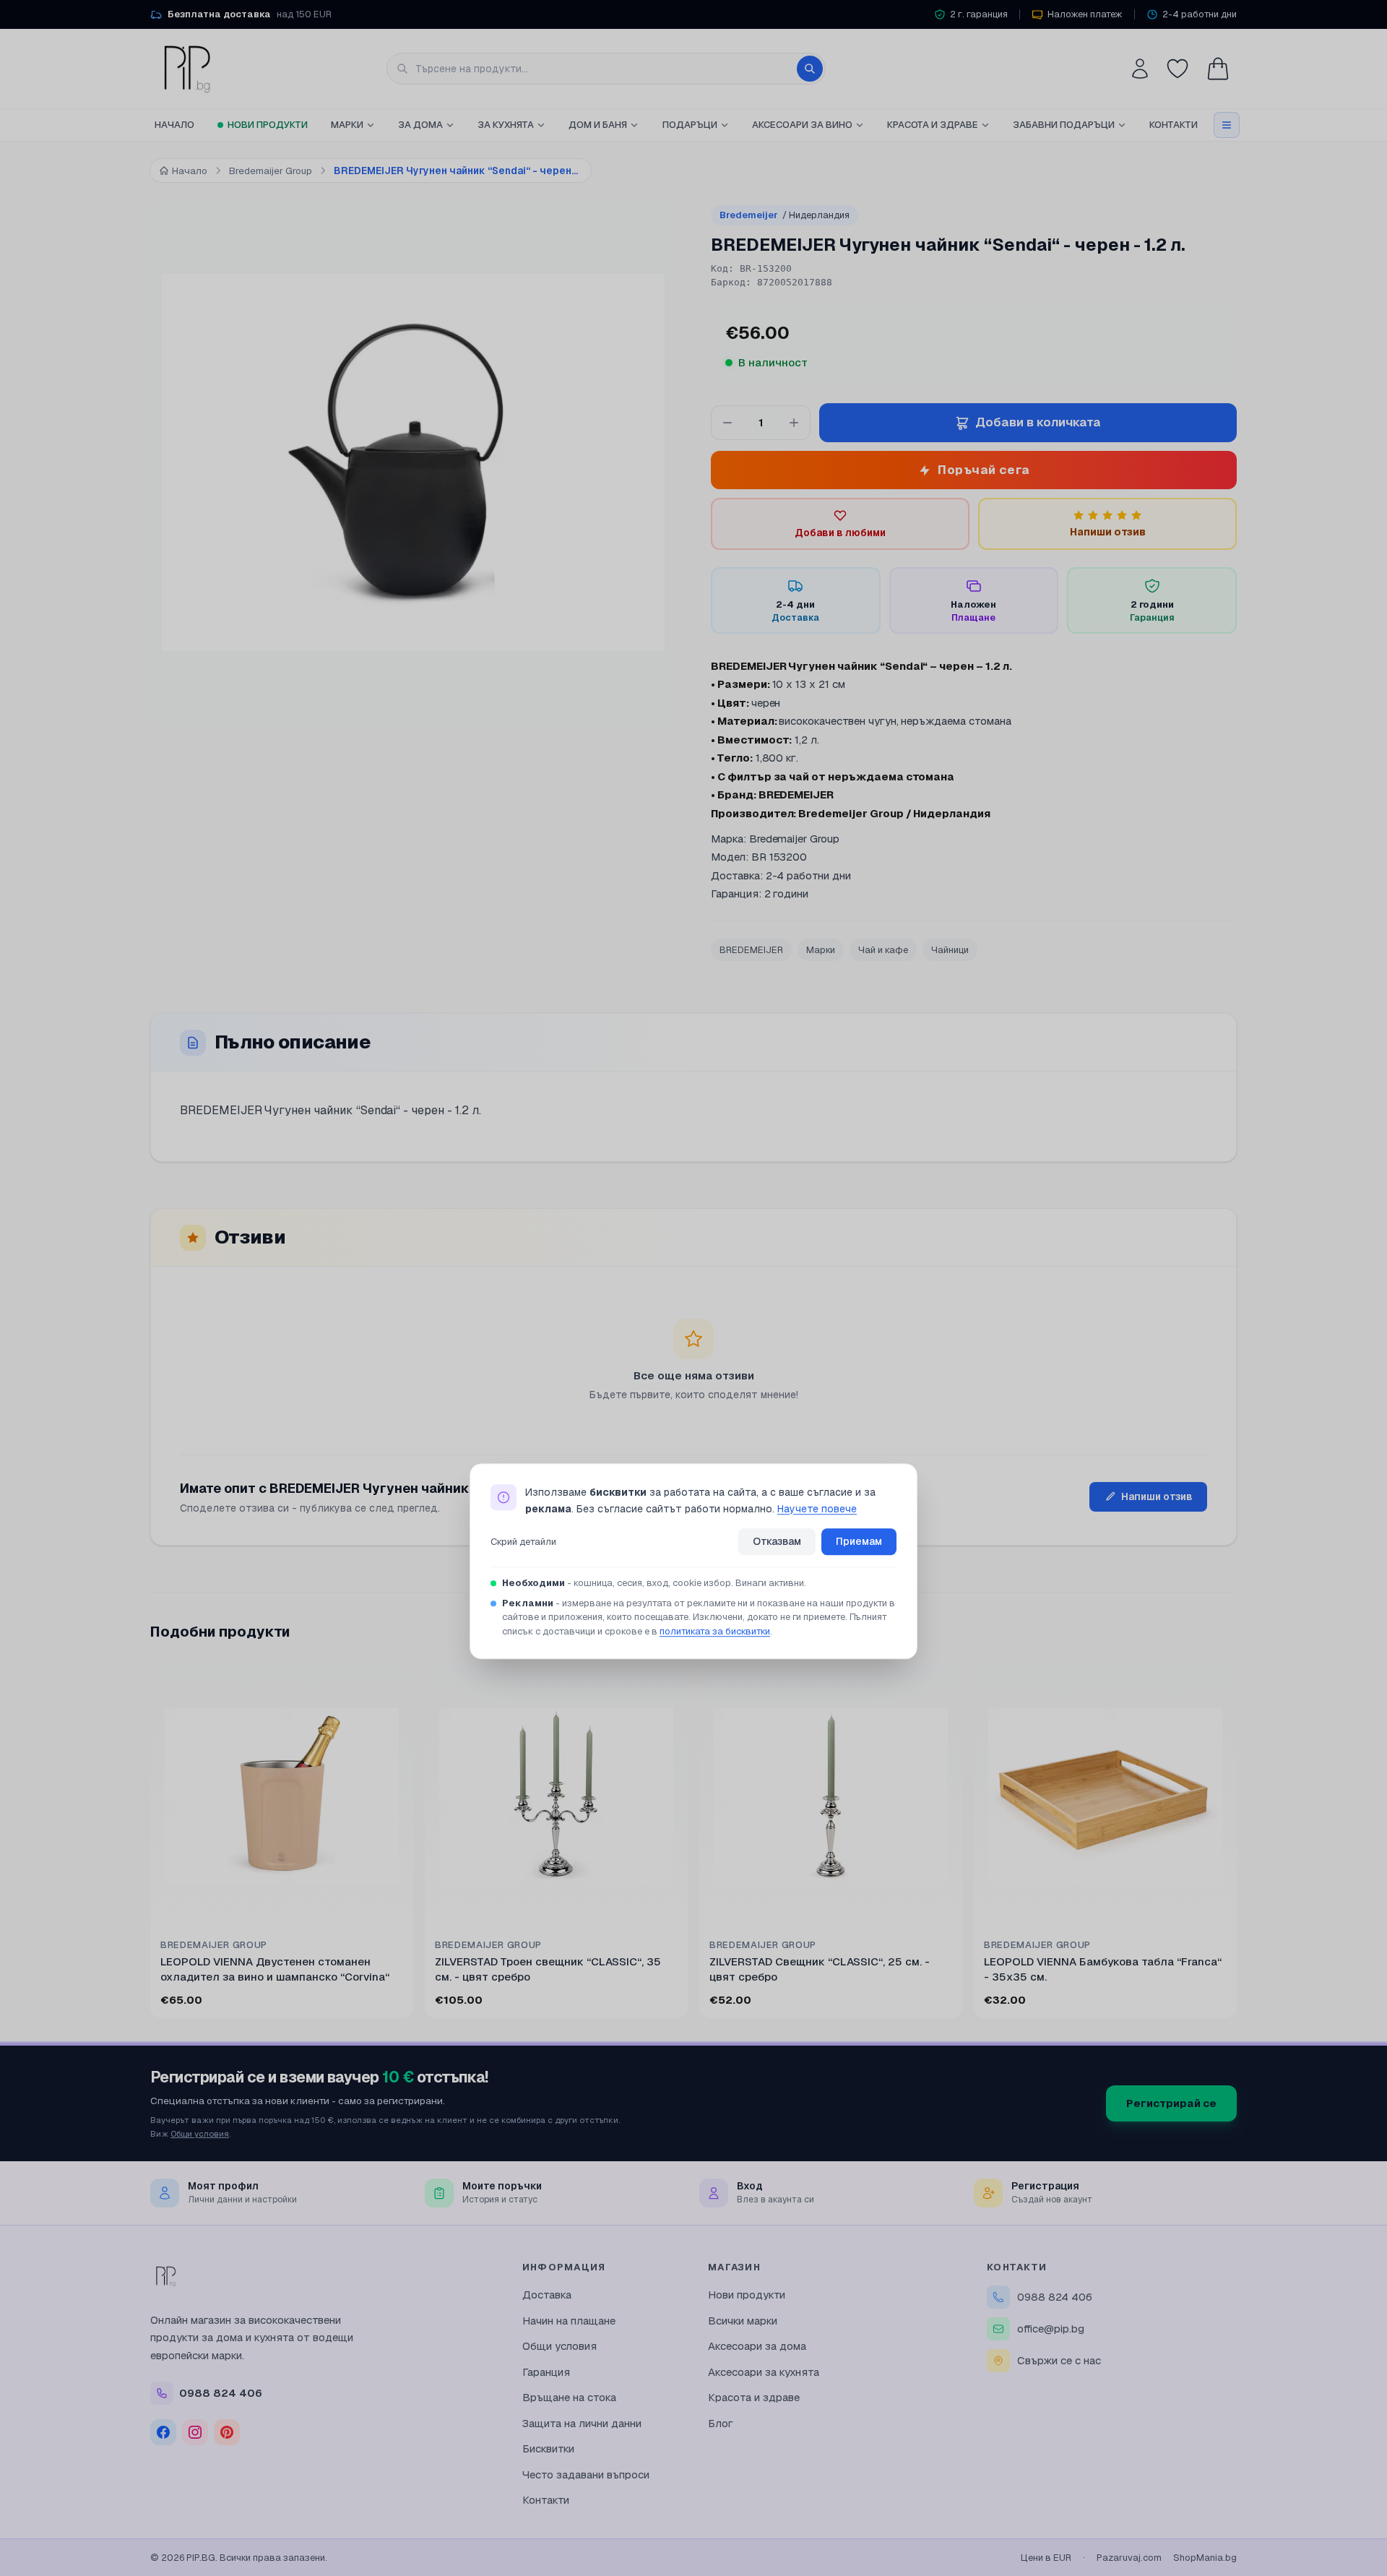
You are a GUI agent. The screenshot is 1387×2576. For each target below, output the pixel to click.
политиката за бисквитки (715, 1631)
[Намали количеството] (727, 423)
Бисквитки (548, 2448)
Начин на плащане (569, 2321)
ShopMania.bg (1205, 2558)
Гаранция (546, 2372)
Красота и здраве (933, 125)
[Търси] (810, 69)
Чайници (950, 950)
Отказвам (777, 1542)
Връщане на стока (569, 2397)
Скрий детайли (523, 1542)
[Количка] (1218, 69)
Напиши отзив (1157, 1496)
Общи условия (200, 2133)
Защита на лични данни (582, 2423)
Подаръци (690, 125)
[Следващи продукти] (1234, 1845)
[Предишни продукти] (153, 1845)
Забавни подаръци (1064, 125)
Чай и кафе (883, 950)
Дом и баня (598, 125)
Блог (721, 2423)
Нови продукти (268, 125)
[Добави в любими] (393, 1685)
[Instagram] (195, 2432)
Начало (174, 125)
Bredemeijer (785, 215)
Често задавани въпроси (586, 2474)
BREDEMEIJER (751, 950)
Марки (347, 125)
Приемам (859, 1542)
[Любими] (1178, 69)
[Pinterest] (227, 2432)
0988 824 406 (1055, 2297)
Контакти (1174, 125)
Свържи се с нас (1059, 2360)
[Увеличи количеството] (794, 423)
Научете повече (817, 1509)
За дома (420, 125)
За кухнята (506, 125)
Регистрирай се (1171, 2103)
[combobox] (606, 69)
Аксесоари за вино (802, 125)
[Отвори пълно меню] (1227, 125)
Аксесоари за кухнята (764, 2372)
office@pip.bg (1051, 2329)
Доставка (547, 2295)
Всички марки (743, 2321)
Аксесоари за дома (757, 2346)
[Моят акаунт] (1140, 69)
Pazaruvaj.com (1129, 2558)
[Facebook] (163, 2432)
